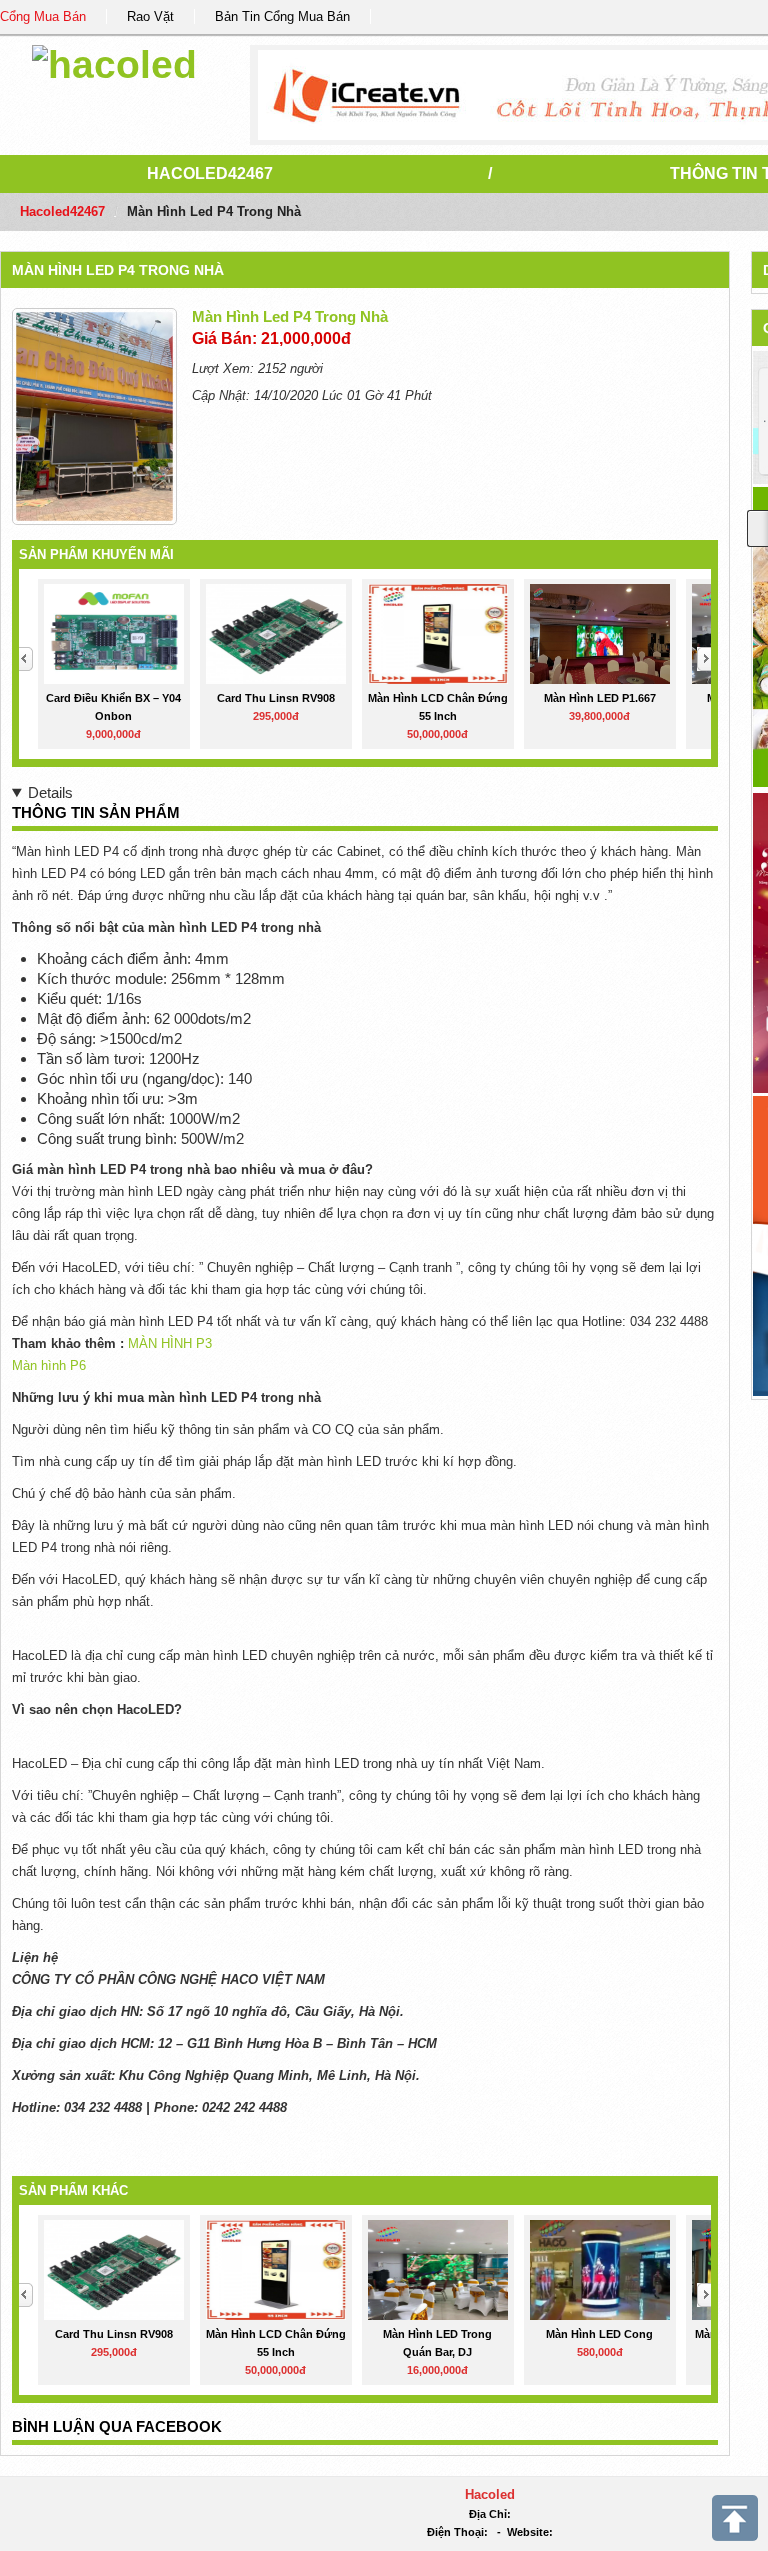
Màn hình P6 (49, 1365)
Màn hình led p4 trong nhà (118, 270)
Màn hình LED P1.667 (600, 698)
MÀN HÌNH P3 (170, 1343)
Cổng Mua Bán (43, 16)
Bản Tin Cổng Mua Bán (282, 16)
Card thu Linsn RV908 (276, 698)
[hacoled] (114, 61)
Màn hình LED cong (599, 2334)
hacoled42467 (210, 173)
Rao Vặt (150, 16)
